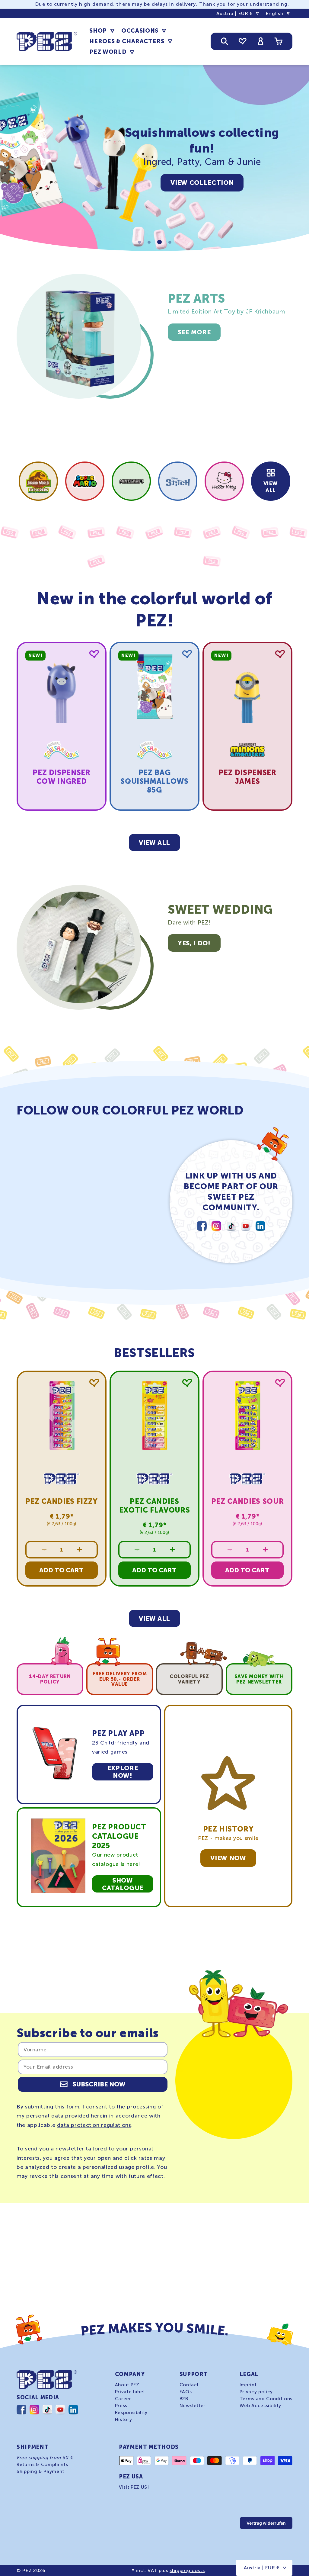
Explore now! (123, 1772)
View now (228, 1858)
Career (123, 2399)
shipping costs (187, 2570)
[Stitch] (178, 481)
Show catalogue (123, 1884)
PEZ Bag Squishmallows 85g (154, 781)
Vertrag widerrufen (266, 2523)
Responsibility (131, 2413)
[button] (102, 31)
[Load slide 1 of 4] (139, 242)
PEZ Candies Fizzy (62, 1501)
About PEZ (127, 2385)
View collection (202, 183)
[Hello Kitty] (224, 481)
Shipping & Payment (40, 2471)
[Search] (225, 41)
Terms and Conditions (266, 2399)
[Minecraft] (131, 481)
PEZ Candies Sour (248, 1501)
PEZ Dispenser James (247, 777)
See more (194, 332)
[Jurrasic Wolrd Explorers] (38, 481)
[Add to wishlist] (94, 654)
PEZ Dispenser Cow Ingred (62, 777)
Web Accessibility (260, 2406)
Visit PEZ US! (134, 2487)
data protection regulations (94, 2125)
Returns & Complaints (42, 2465)
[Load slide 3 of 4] (159, 242)
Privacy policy (256, 2392)
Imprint (248, 2385)
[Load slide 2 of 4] (149, 242)
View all (271, 487)
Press (121, 2406)
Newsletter (193, 2406)
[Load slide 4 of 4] (170, 242)
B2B (184, 2399)
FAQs (186, 2392)
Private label (130, 2392)
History (124, 2420)
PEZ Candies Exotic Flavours (155, 1506)
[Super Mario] (85, 481)
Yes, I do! (194, 943)
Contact (189, 2385)
